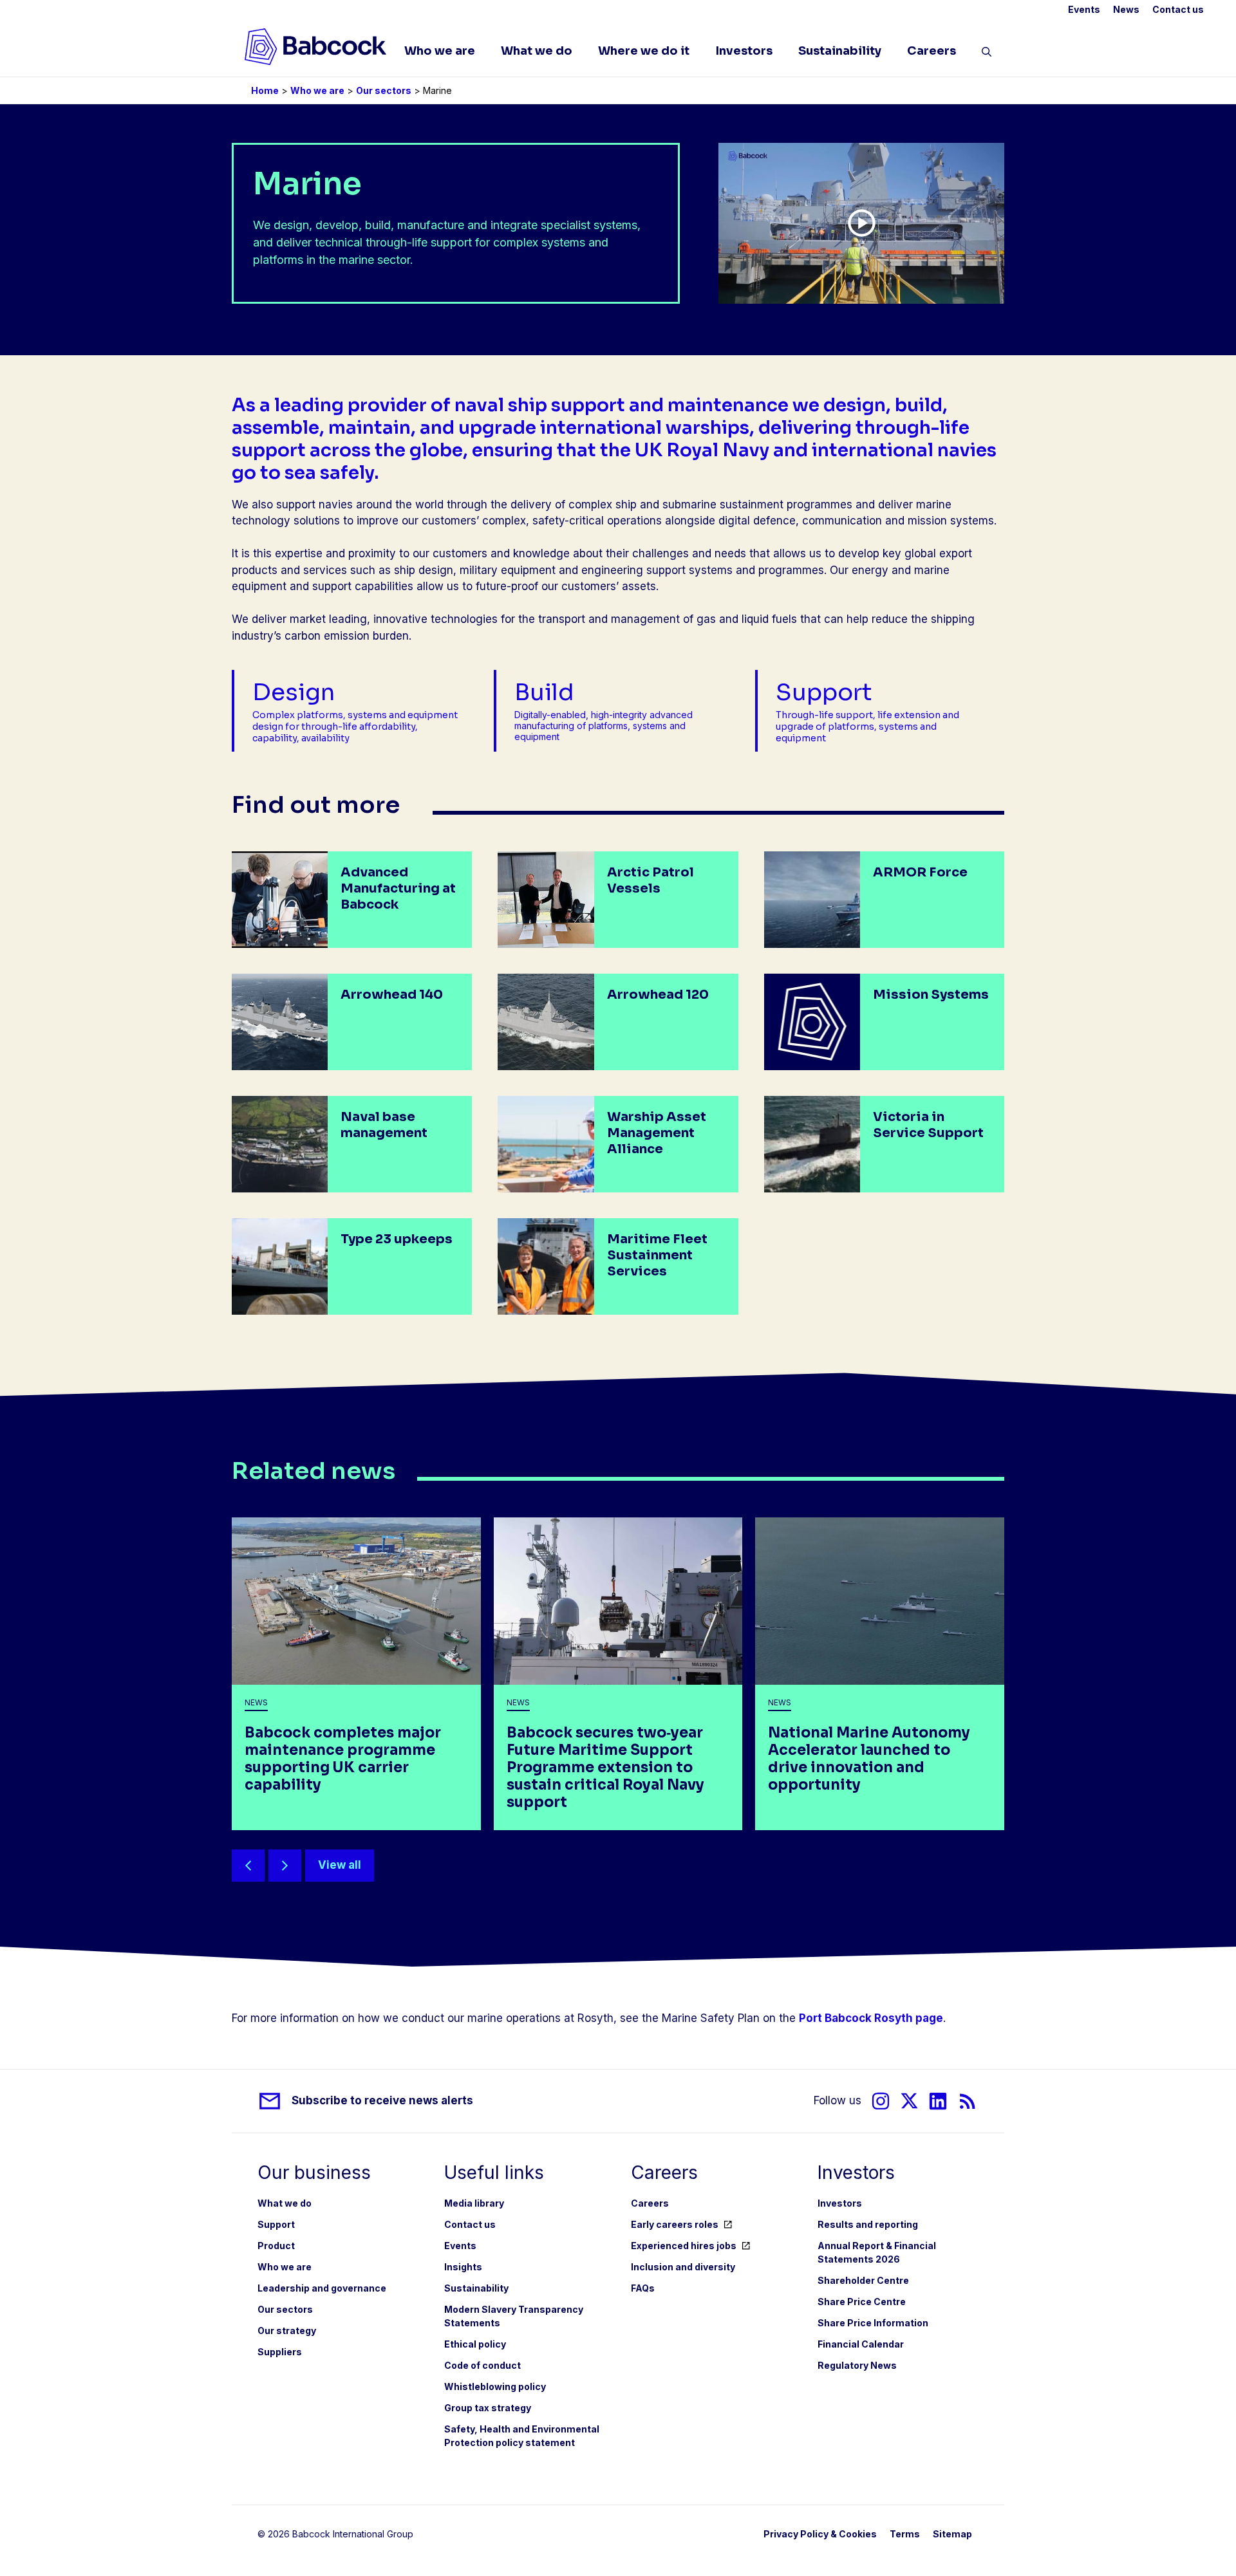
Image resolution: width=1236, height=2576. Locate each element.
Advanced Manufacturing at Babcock (398, 888)
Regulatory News (857, 2365)
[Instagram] (881, 2101)
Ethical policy (475, 2344)
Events (1084, 9)
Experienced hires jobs (684, 2246)
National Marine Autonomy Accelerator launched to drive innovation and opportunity (869, 1759)
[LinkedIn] (938, 2101)
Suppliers (280, 2352)
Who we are (440, 51)
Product (276, 2246)
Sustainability (840, 51)
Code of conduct (482, 2365)
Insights (463, 2267)
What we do (537, 51)
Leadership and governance (322, 2288)
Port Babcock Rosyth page (871, 2018)
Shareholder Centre (863, 2280)
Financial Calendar (861, 2344)
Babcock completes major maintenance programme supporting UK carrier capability (343, 1759)
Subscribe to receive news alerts (382, 2100)
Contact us (1178, 9)
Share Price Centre (862, 2302)
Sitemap (952, 2534)
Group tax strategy (488, 2408)
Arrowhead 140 (392, 995)
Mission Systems (931, 995)
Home (265, 90)
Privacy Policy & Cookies (820, 2534)
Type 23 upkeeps (397, 1239)
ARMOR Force (920, 872)
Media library (474, 2203)
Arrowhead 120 (658, 995)
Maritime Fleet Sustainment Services (657, 1255)
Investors (744, 51)
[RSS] (968, 2101)
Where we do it (644, 51)
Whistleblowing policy (495, 2386)
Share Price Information (873, 2323)
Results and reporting (868, 2224)
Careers (932, 51)
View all (340, 1865)
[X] (909, 2101)
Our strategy (287, 2330)
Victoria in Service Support (928, 1125)
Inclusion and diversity (683, 2267)
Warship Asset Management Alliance (657, 1133)
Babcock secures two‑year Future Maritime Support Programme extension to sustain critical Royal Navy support (605, 1767)
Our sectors (384, 90)
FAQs (643, 2288)
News (1126, 9)
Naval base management (384, 1125)
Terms (905, 2534)
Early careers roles (675, 2224)
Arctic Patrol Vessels (651, 880)
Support (276, 2224)
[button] (987, 54)
